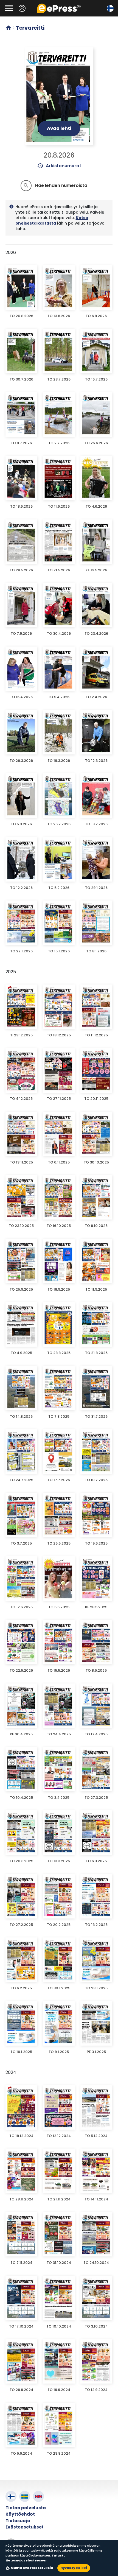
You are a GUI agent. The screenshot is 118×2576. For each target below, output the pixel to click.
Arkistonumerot (59, 166)
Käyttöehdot (20, 2514)
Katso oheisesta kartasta (52, 220)
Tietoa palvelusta (26, 2508)
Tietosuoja (18, 2521)
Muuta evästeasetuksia (32, 2568)
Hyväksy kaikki (74, 2568)
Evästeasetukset (25, 2527)
